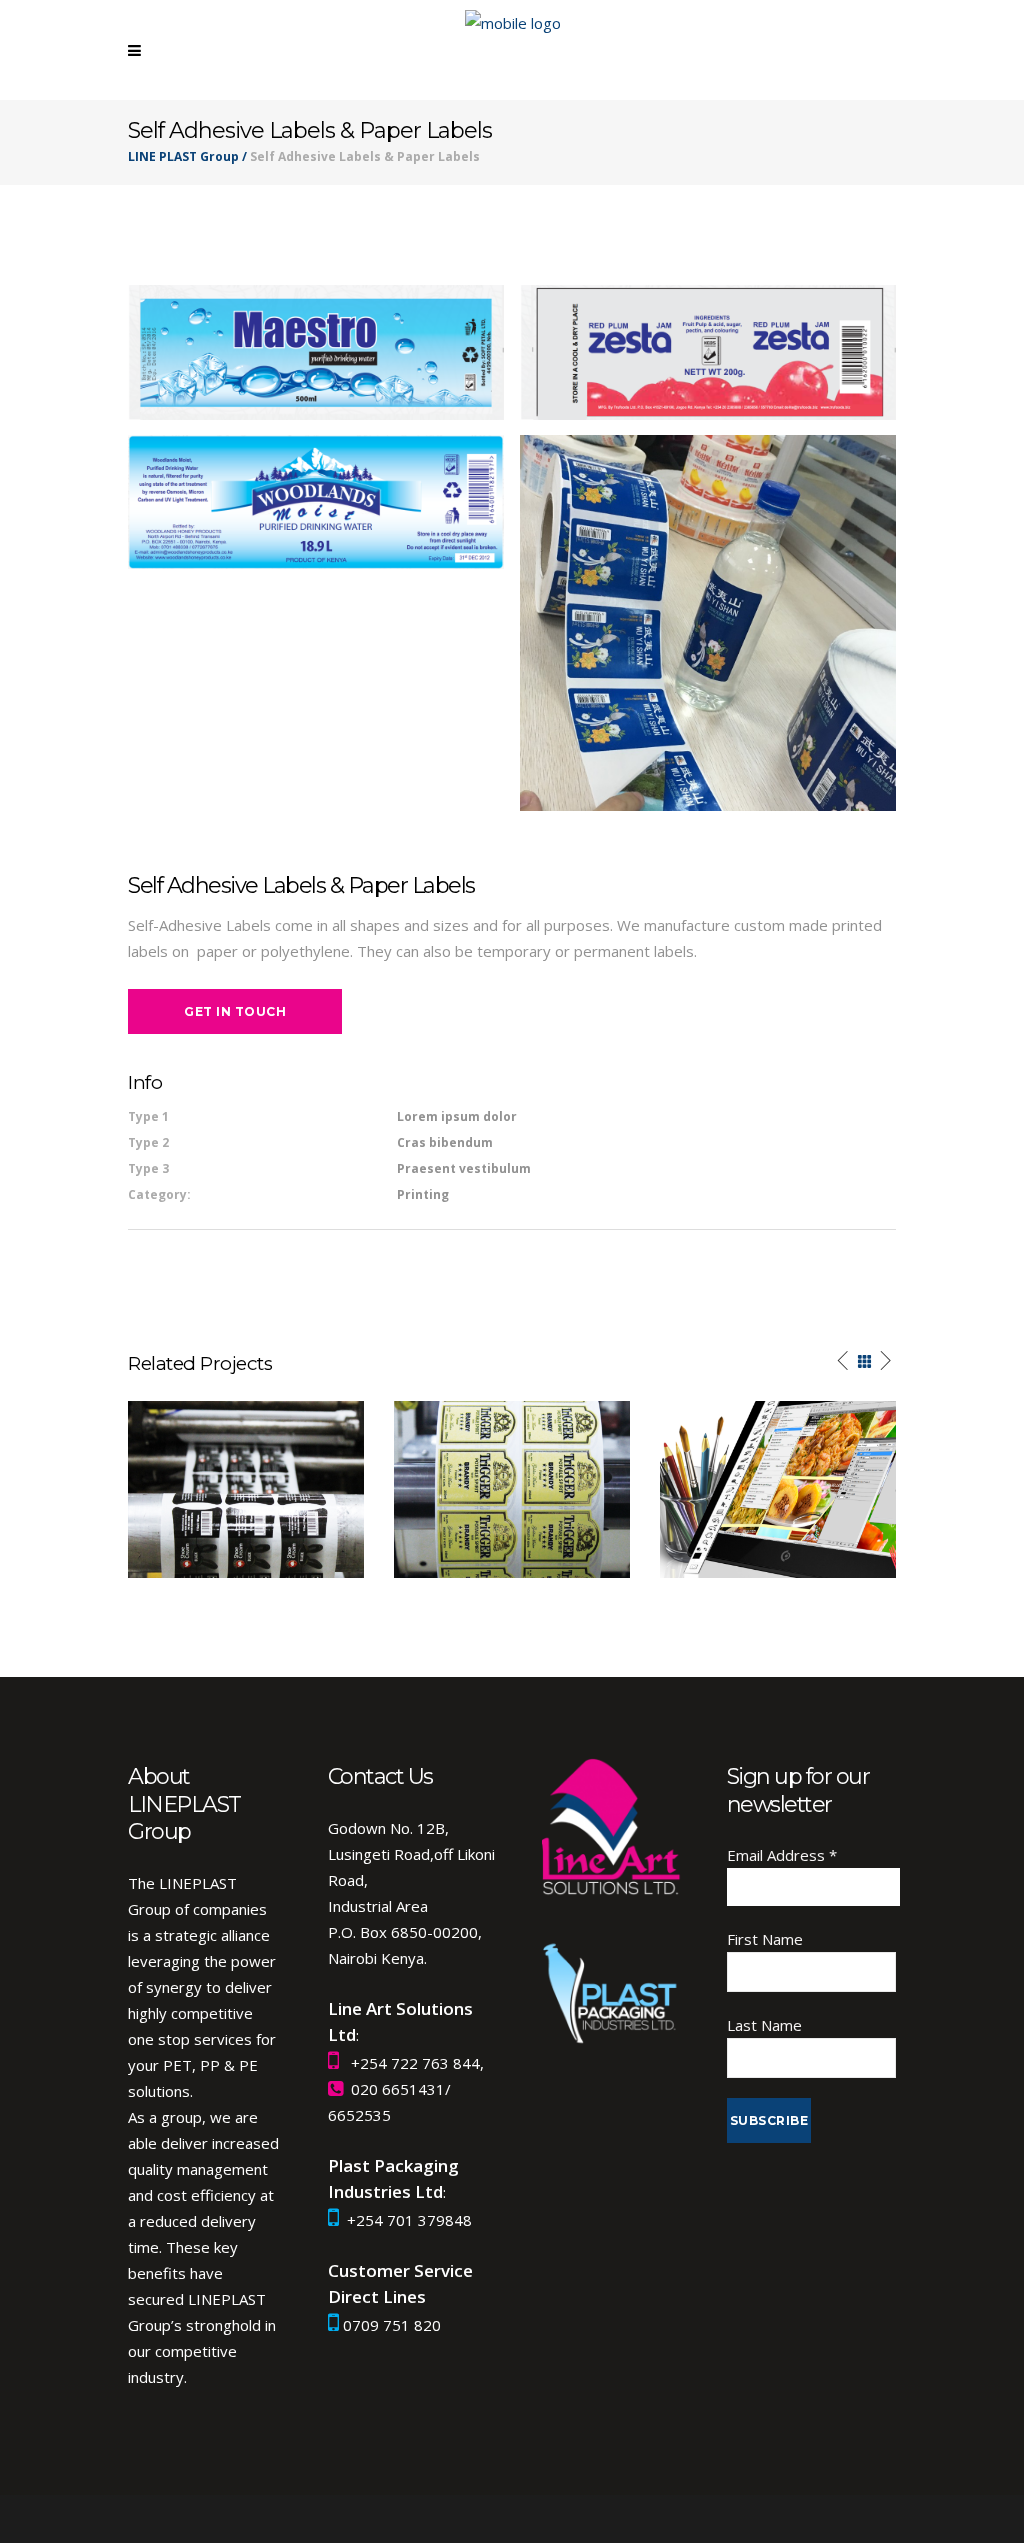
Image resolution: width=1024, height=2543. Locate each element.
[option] (246, 1489)
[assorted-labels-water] (316, 352)
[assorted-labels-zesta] (708, 352)
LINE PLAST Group (183, 157)
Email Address (782, 1855)
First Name (765, 1939)
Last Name (764, 2025)
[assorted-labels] (316, 502)
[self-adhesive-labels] (708, 623)
